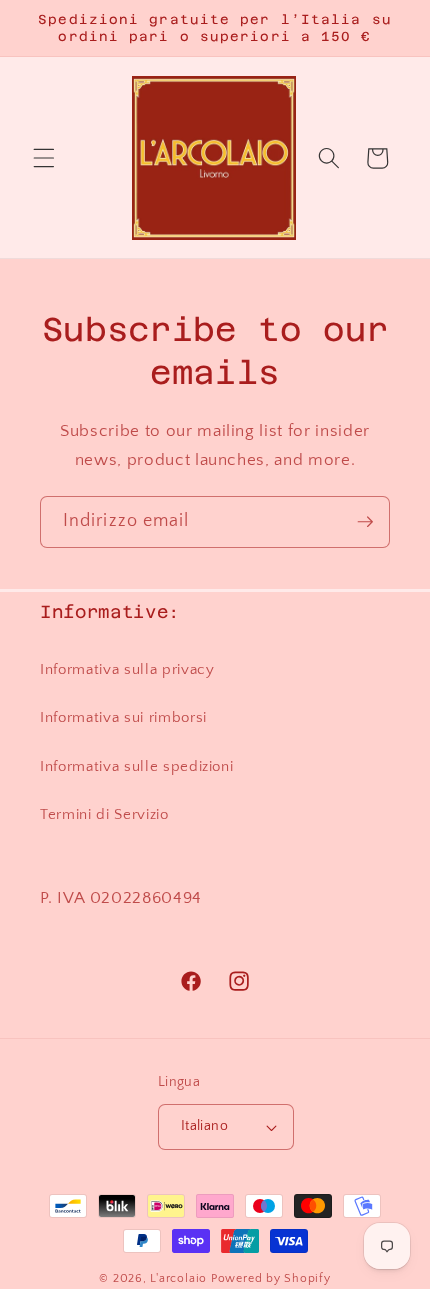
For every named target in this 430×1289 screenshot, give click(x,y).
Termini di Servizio (104, 814)
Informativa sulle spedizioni (136, 766)
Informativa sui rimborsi (123, 717)
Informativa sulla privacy (127, 669)
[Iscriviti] (365, 522)
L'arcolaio (180, 1278)
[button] (44, 158)
